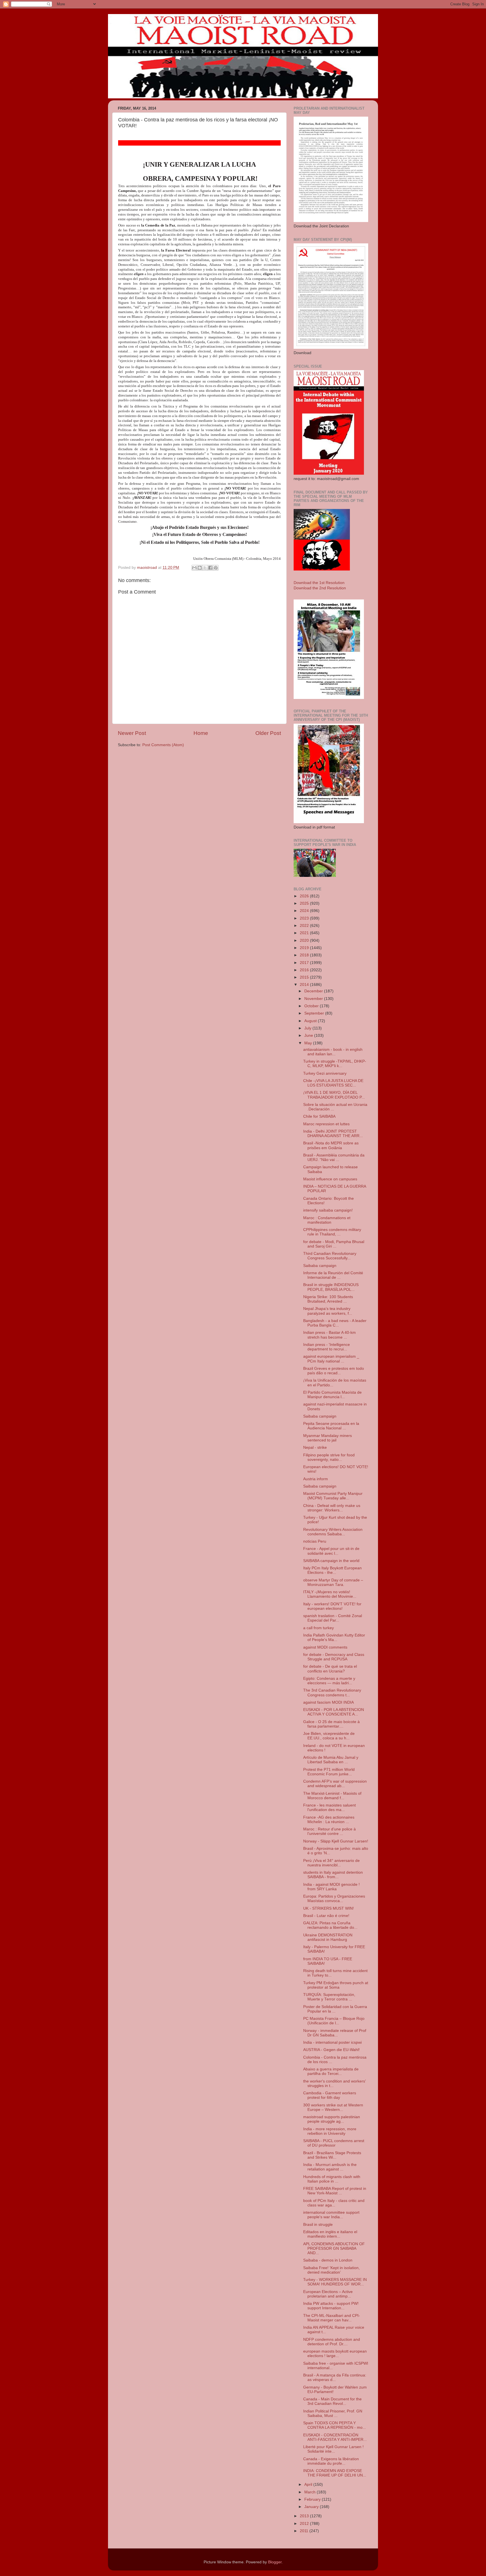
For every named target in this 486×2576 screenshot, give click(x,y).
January (312, 2507)
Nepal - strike (315, 1447)
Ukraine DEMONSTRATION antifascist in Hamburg (328, 1937)
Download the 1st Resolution (319, 583)
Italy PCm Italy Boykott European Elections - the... (332, 1570)
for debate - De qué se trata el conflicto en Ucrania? (330, 1669)
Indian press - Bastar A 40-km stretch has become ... (329, 1335)
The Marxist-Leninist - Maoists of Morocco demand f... (332, 1796)
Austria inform (316, 1479)
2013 (305, 2516)
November (314, 999)
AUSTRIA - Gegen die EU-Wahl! (331, 2050)
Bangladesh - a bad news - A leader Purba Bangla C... (335, 1323)
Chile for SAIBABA (319, 1116)
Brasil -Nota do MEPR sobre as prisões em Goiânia (331, 1145)
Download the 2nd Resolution (320, 588)
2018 (305, 955)
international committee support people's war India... (331, 2215)
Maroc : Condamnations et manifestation (327, 1220)
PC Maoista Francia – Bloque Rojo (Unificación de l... (334, 2021)
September (315, 1013)
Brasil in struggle (318, 2225)
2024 (305, 911)
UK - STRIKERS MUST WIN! (328, 1908)
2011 (305, 2531)
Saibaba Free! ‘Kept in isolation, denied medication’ (331, 2270)
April (309, 2485)
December (314, 991)
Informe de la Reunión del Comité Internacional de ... (333, 1275)
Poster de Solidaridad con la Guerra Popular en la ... (335, 2009)
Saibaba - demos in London (328, 2260)
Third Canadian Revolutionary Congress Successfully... (330, 1256)
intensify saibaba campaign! (328, 1210)
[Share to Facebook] (210, 568)
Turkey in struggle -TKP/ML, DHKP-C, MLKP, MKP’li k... (335, 1064)
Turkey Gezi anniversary (325, 1073)
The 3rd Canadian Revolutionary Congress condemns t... (332, 1693)
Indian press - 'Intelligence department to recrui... (327, 1347)
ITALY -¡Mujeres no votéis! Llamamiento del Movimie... (330, 1594)
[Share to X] (205, 568)
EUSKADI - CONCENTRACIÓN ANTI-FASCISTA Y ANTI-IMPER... (335, 2437)
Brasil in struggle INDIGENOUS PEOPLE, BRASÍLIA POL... (331, 1287)
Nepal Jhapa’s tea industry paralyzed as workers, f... (328, 1311)
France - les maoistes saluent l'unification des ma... (329, 1807)
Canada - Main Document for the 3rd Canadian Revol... (332, 2401)
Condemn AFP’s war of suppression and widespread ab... (335, 1784)
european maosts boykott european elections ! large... (335, 2354)
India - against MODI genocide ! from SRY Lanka (331, 1887)
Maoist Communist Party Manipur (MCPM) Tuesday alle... (333, 1496)
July (308, 1028)
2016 (305, 970)
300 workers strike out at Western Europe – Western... (333, 2107)
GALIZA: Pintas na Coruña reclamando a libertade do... (330, 1925)
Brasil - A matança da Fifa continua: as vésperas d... (335, 2377)
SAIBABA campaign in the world (331, 1561)
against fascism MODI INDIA (328, 1702)
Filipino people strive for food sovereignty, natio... (329, 1457)
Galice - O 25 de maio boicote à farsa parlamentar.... (331, 1724)
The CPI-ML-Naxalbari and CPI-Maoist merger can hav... (332, 2318)
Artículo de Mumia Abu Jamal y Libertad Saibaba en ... (331, 1760)
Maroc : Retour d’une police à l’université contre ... (329, 1831)
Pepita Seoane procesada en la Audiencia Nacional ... (331, 1426)
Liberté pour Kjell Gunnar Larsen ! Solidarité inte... (333, 2449)
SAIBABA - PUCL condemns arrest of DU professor (334, 2143)
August (311, 1021)
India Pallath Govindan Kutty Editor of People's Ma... (334, 1637)
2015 (305, 977)
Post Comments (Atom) (163, 745)
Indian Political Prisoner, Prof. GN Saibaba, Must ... (333, 2413)
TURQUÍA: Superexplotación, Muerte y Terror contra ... (329, 1997)
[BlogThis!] (200, 568)
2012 (305, 2524)
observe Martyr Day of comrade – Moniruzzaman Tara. (333, 1582)
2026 (305, 896)
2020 (305, 940)
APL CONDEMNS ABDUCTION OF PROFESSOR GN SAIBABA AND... (334, 2248)
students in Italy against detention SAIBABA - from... (333, 1875)
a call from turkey (319, 1628)
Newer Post (132, 733)
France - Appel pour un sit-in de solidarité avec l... (331, 1551)
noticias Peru (315, 1541)
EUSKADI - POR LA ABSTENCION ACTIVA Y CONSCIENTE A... (334, 1712)
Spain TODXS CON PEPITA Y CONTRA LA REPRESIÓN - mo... (335, 2425)
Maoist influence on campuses (330, 1179)
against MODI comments (325, 1647)
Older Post (268, 733)
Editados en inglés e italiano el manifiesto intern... (330, 2234)
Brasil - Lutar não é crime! (326, 1916)
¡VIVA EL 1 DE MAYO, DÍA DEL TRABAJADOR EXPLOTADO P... (334, 1095)
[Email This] (194, 568)
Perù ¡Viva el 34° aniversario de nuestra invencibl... (331, 1863)
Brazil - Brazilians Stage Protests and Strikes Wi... (332, 2155)
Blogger (275, 2562)
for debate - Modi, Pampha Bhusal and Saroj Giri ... (334, 1244)
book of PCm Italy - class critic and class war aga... (334, 2203)
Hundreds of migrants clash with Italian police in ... (332, 2179)
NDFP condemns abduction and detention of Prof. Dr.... (332, 2342)
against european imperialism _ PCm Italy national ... (331, 1359)
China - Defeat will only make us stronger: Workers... (332, 1508)
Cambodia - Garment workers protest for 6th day (330, 2095)
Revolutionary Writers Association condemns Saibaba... (333, 1532)
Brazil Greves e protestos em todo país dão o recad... (334, 1371)
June (309, 1035)
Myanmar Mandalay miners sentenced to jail (328, 1438)
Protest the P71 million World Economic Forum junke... (329, 1772)
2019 (305, 948)
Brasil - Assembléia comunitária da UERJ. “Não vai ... (334, 1157)
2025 (305, 903)
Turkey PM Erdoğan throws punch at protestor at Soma (336, 1985)
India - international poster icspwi (332, 2042)
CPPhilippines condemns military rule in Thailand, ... (332, 1232)
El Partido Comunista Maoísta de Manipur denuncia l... (332, 1395)
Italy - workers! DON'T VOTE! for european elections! (332, 1606)
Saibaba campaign (320, 1266)
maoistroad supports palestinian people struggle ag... (332, 2119)
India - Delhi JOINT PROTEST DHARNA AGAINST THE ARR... (333, 1134)
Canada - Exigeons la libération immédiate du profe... (331, 2461)
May (309, 1043)
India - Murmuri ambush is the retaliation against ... (330, 2167)
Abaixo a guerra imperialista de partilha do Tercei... (331, 2071)
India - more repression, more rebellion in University (330, 2131)
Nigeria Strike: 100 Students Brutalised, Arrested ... (328, 1299)
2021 (305, 933)
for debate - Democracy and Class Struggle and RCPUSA (334, 1657)
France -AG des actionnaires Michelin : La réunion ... (329, 1820)
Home (201, 733)
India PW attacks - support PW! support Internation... (331, 2306)
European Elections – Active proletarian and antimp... (328, 2294)
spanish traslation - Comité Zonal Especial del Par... (333, 1618)
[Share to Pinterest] (216, 568)
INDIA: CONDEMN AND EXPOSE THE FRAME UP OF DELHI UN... (335, 2473)
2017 (305, 963)
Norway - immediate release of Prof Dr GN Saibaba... (335, 2033)
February (313, 2499)
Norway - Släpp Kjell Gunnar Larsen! (336, 1841)
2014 (305, 985)
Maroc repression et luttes (326, 1124)
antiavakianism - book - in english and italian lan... (333, 1052)
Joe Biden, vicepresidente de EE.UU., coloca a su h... (329, 1736)
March (310, 2492)
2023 (305, 918)
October (312, 1006)
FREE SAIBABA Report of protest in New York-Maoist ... (335, 2191)
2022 (305, 926)
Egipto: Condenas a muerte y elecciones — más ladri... (329, 1681)
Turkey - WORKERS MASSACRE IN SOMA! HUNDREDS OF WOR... (335, 2282)
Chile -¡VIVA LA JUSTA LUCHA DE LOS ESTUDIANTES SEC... (333, 1083)
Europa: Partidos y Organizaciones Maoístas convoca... (334, 1899)
